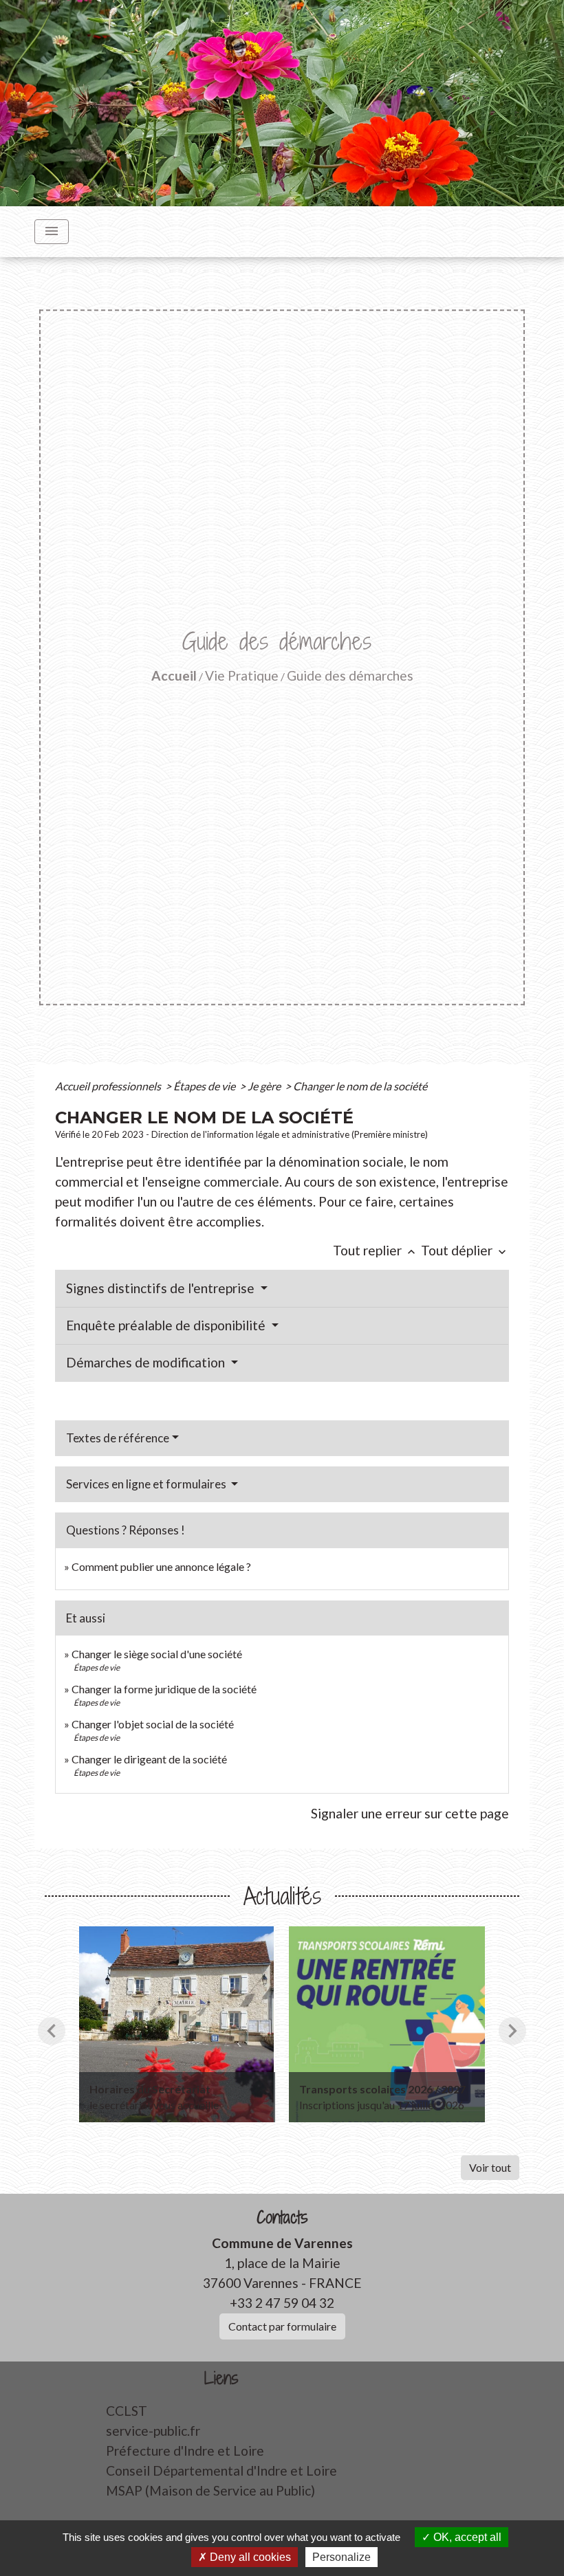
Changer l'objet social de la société (153, 1724)
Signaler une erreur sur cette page (410, 1813)
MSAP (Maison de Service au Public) (210, 2490)
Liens (221, 2378)
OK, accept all (466, 2537)
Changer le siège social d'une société (157, 1654)
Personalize (341, 2557)
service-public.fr (153, 2431)
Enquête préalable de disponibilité (167, 1325)
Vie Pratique (242, 675)
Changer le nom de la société (360, 1086)
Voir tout (490, 2167)
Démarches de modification (147, 1362)
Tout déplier (465, 1250)
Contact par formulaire (282, 2326)
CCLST (127, 2411)
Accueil (174, 675)
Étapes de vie (205, 1086)
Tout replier (376, 1250)
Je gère (265, 1086)
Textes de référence (118, 1438)
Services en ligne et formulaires (147, 1484)
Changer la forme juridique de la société (164, 1689)
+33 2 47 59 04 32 (282, 2303)
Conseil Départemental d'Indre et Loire (221, 2470)
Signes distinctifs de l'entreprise (162, 1288)
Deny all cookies (249, 2557)
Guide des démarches (350, 675)
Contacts (282, 2217)
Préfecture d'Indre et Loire (185, 2451)
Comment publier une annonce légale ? (161, 1566)
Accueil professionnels (109, 1086)
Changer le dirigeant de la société (149, 1759)
